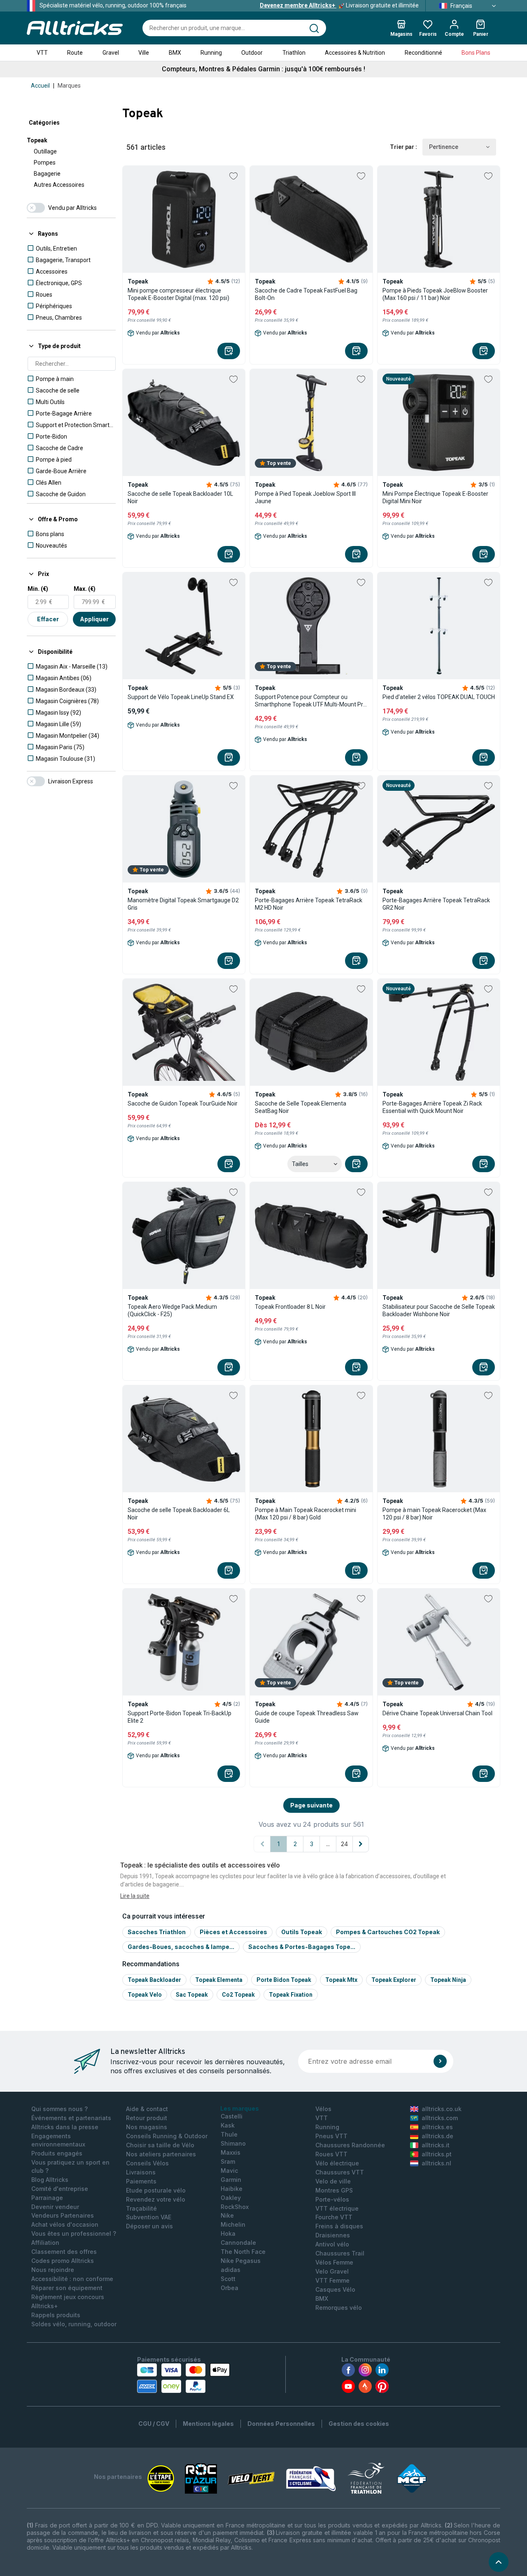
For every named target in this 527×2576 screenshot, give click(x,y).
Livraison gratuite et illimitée (339, 5)
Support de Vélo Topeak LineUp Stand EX (181, 697)
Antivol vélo (332, 2244)
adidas (231, 2270)
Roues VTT (331, 2154)
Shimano (233, 2143)
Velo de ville (333, 2181)
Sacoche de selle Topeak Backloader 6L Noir (179, 1514)
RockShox (235, 2207)
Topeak (37, 140)
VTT (42, 53)
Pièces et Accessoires (233, 1932)
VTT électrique (337, 2208)
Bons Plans (476, 53)
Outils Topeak (302, 1932)
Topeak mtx (341, 1980)
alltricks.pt (437, 2154)
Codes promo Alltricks (63, 2261)
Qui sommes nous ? (59, 2109)
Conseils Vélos (147, 2163)
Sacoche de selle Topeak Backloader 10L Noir (180, 497)
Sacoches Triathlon (157, 1932)
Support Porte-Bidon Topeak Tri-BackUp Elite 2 (180, 1717)
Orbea (230, 2288)
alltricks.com (440, 2118)
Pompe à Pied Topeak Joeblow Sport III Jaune (305, 497)
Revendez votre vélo (156, 2199)
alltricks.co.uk (442, 2109)
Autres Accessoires (59, 185)
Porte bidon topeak (284, 1980)
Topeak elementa (219, 1980)
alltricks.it (436, 2145)
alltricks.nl (436, 2163)
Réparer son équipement (67, 2288)
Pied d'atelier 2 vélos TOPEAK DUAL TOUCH (439, 697)
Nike (227, 2215)
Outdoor (252, 53)
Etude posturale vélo (156, 2190)
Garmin (231, 2180)
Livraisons (141, 2172)
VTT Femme (332, 2280)
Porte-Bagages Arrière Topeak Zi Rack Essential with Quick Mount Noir (432, 1107)
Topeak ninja (448, 1980)
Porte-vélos (332, 2199)
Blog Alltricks (50, 2180)
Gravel (111, 53)
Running (211, 53)
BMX (175, 53)
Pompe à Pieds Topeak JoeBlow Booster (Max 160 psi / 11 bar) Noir (435, 294)
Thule (229, 2134)
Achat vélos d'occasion (65, 2224)
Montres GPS (334, 2190)
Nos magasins (147, 2127)
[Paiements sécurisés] (183, 2378)
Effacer (48, 619)
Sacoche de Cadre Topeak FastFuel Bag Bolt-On (306, 294)
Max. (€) (85, 589)
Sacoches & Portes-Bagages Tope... (302, 1947)
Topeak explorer (394, 1980)
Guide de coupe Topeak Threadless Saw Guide (307, 1717)
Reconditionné (423, 53)
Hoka (228, 2233)
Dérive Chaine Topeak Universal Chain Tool (437, 1713)
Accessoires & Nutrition (355, 53)
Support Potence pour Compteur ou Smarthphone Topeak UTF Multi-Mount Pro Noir (311, 701)
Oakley (231, 2198)
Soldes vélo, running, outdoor (74, 2324)
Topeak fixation (291, 1995)
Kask (228, 2125)
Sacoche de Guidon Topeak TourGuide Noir (183, 1103)
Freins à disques (339, 2226)
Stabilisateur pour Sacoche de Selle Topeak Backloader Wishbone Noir (439, 1310)
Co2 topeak (238, 1995)
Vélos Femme (334, 2262)
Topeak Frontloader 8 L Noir (290, 1307)
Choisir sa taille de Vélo (160, 2145)
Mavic (229, 2171)
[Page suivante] (361, 1844)
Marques (69, 86)
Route (75, 53)
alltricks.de (437, 2136)
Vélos (323, 2109)
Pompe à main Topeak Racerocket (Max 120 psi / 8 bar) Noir (434, 1514)
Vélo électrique (337, 2163)
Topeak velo (145, 1995)
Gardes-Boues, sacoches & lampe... (181, 1947)
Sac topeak (192, 1995)
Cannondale (238, 2243)
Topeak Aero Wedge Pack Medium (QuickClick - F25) (172, 1310)
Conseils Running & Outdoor (167, 2136)
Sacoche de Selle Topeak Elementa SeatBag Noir (301, 1107)
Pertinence (444, 147)
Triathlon (294, 53)
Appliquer (94, 619)
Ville (144, 53)
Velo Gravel (332, 2271)
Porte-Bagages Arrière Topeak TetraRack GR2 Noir (436, 904)
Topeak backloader (154, 1980)
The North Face (243, 2252)
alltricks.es (437, 2127)
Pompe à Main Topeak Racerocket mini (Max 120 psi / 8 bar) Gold (305, 1514)
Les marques (240, 2108)
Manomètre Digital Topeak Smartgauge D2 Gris (183, 904)
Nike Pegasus (241, 2261)
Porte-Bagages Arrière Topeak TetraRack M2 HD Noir (309, 904)
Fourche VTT (334, 2217)
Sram (228, 2161)
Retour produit (147, 2118)
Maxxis (231, 2152)
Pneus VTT (331, 2136)
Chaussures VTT (340, 2172)
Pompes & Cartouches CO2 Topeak (388, 1932)
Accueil (40, 86)
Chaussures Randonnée (350, 2145)
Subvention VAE (149, 2217)
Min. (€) (38, 589)
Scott (228, 2279)
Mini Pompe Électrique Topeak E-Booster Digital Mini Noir (435, 497)
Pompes (45, 163)
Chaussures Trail (340, 2253)
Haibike (232, 2189)
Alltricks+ (45, 2306)
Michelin (233, 2224)
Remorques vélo (339, 2308)
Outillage (45, 151)
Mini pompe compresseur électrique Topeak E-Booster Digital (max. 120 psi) (178, 294)
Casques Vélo (335, 2289)
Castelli (232, 2116)
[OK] (440, 2061)
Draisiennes (333, 2235)
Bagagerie (47, 174)
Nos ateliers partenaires (161, 2154)
